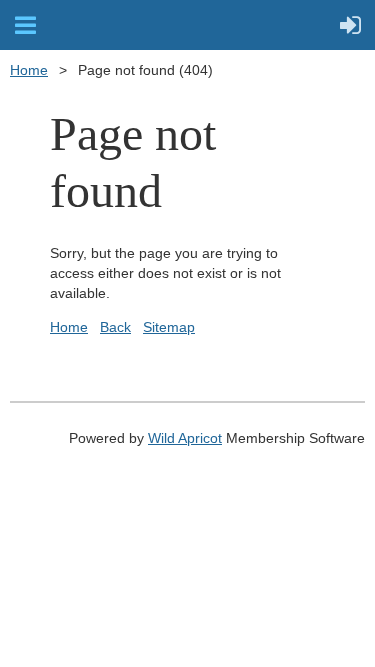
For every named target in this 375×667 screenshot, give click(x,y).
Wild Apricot (185, 438)
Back (115, 327)
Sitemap (169, 327)
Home (29, 70)
